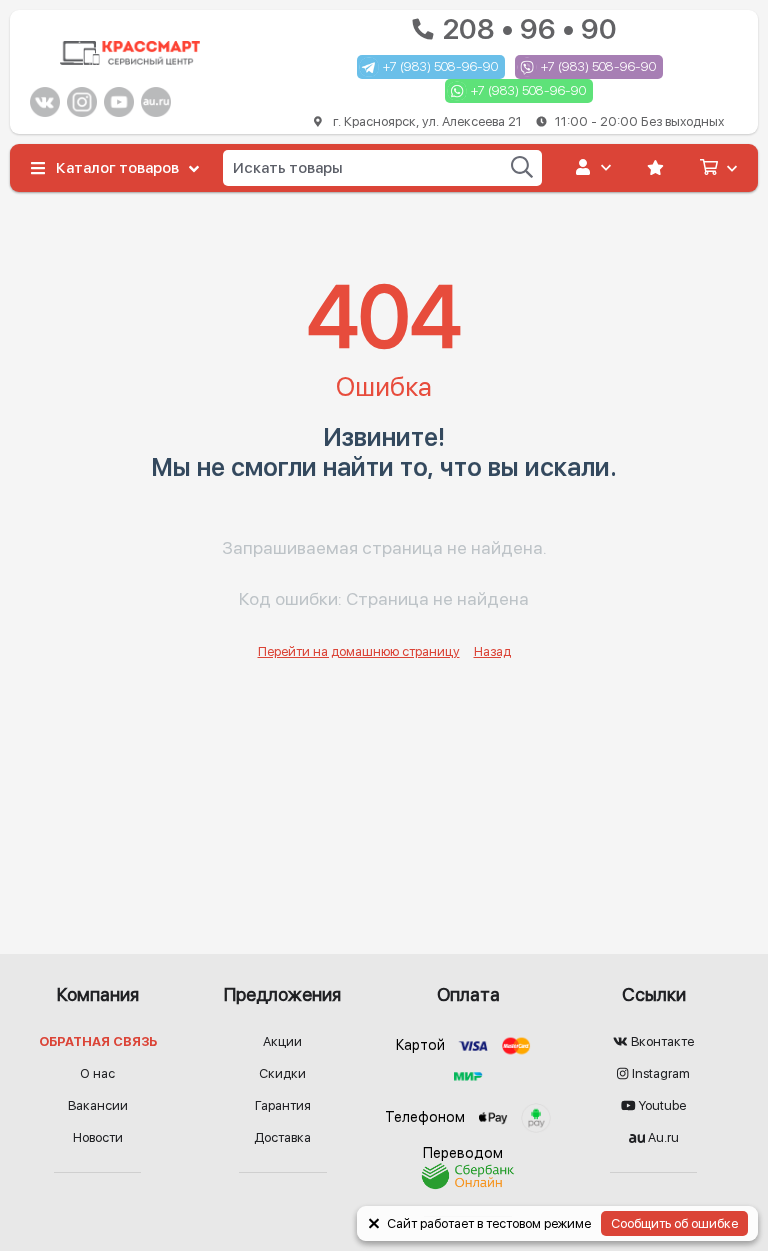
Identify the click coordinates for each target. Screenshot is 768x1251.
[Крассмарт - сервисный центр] (130, 53)
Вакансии (98, 1105)
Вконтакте (661, 1041)
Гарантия (283, 1105)
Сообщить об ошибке (674, 1223)
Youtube (660, 1105)
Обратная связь (98, 1041)
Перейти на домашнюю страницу (359, 651)
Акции (282, 1041)
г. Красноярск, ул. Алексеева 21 (527, 121)
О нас (97, 1073)
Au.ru (662, 1137)
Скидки (282, 1073)
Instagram (659, 1073)
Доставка (282, 1137)
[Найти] (522, 167)
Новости (98, 1137)
